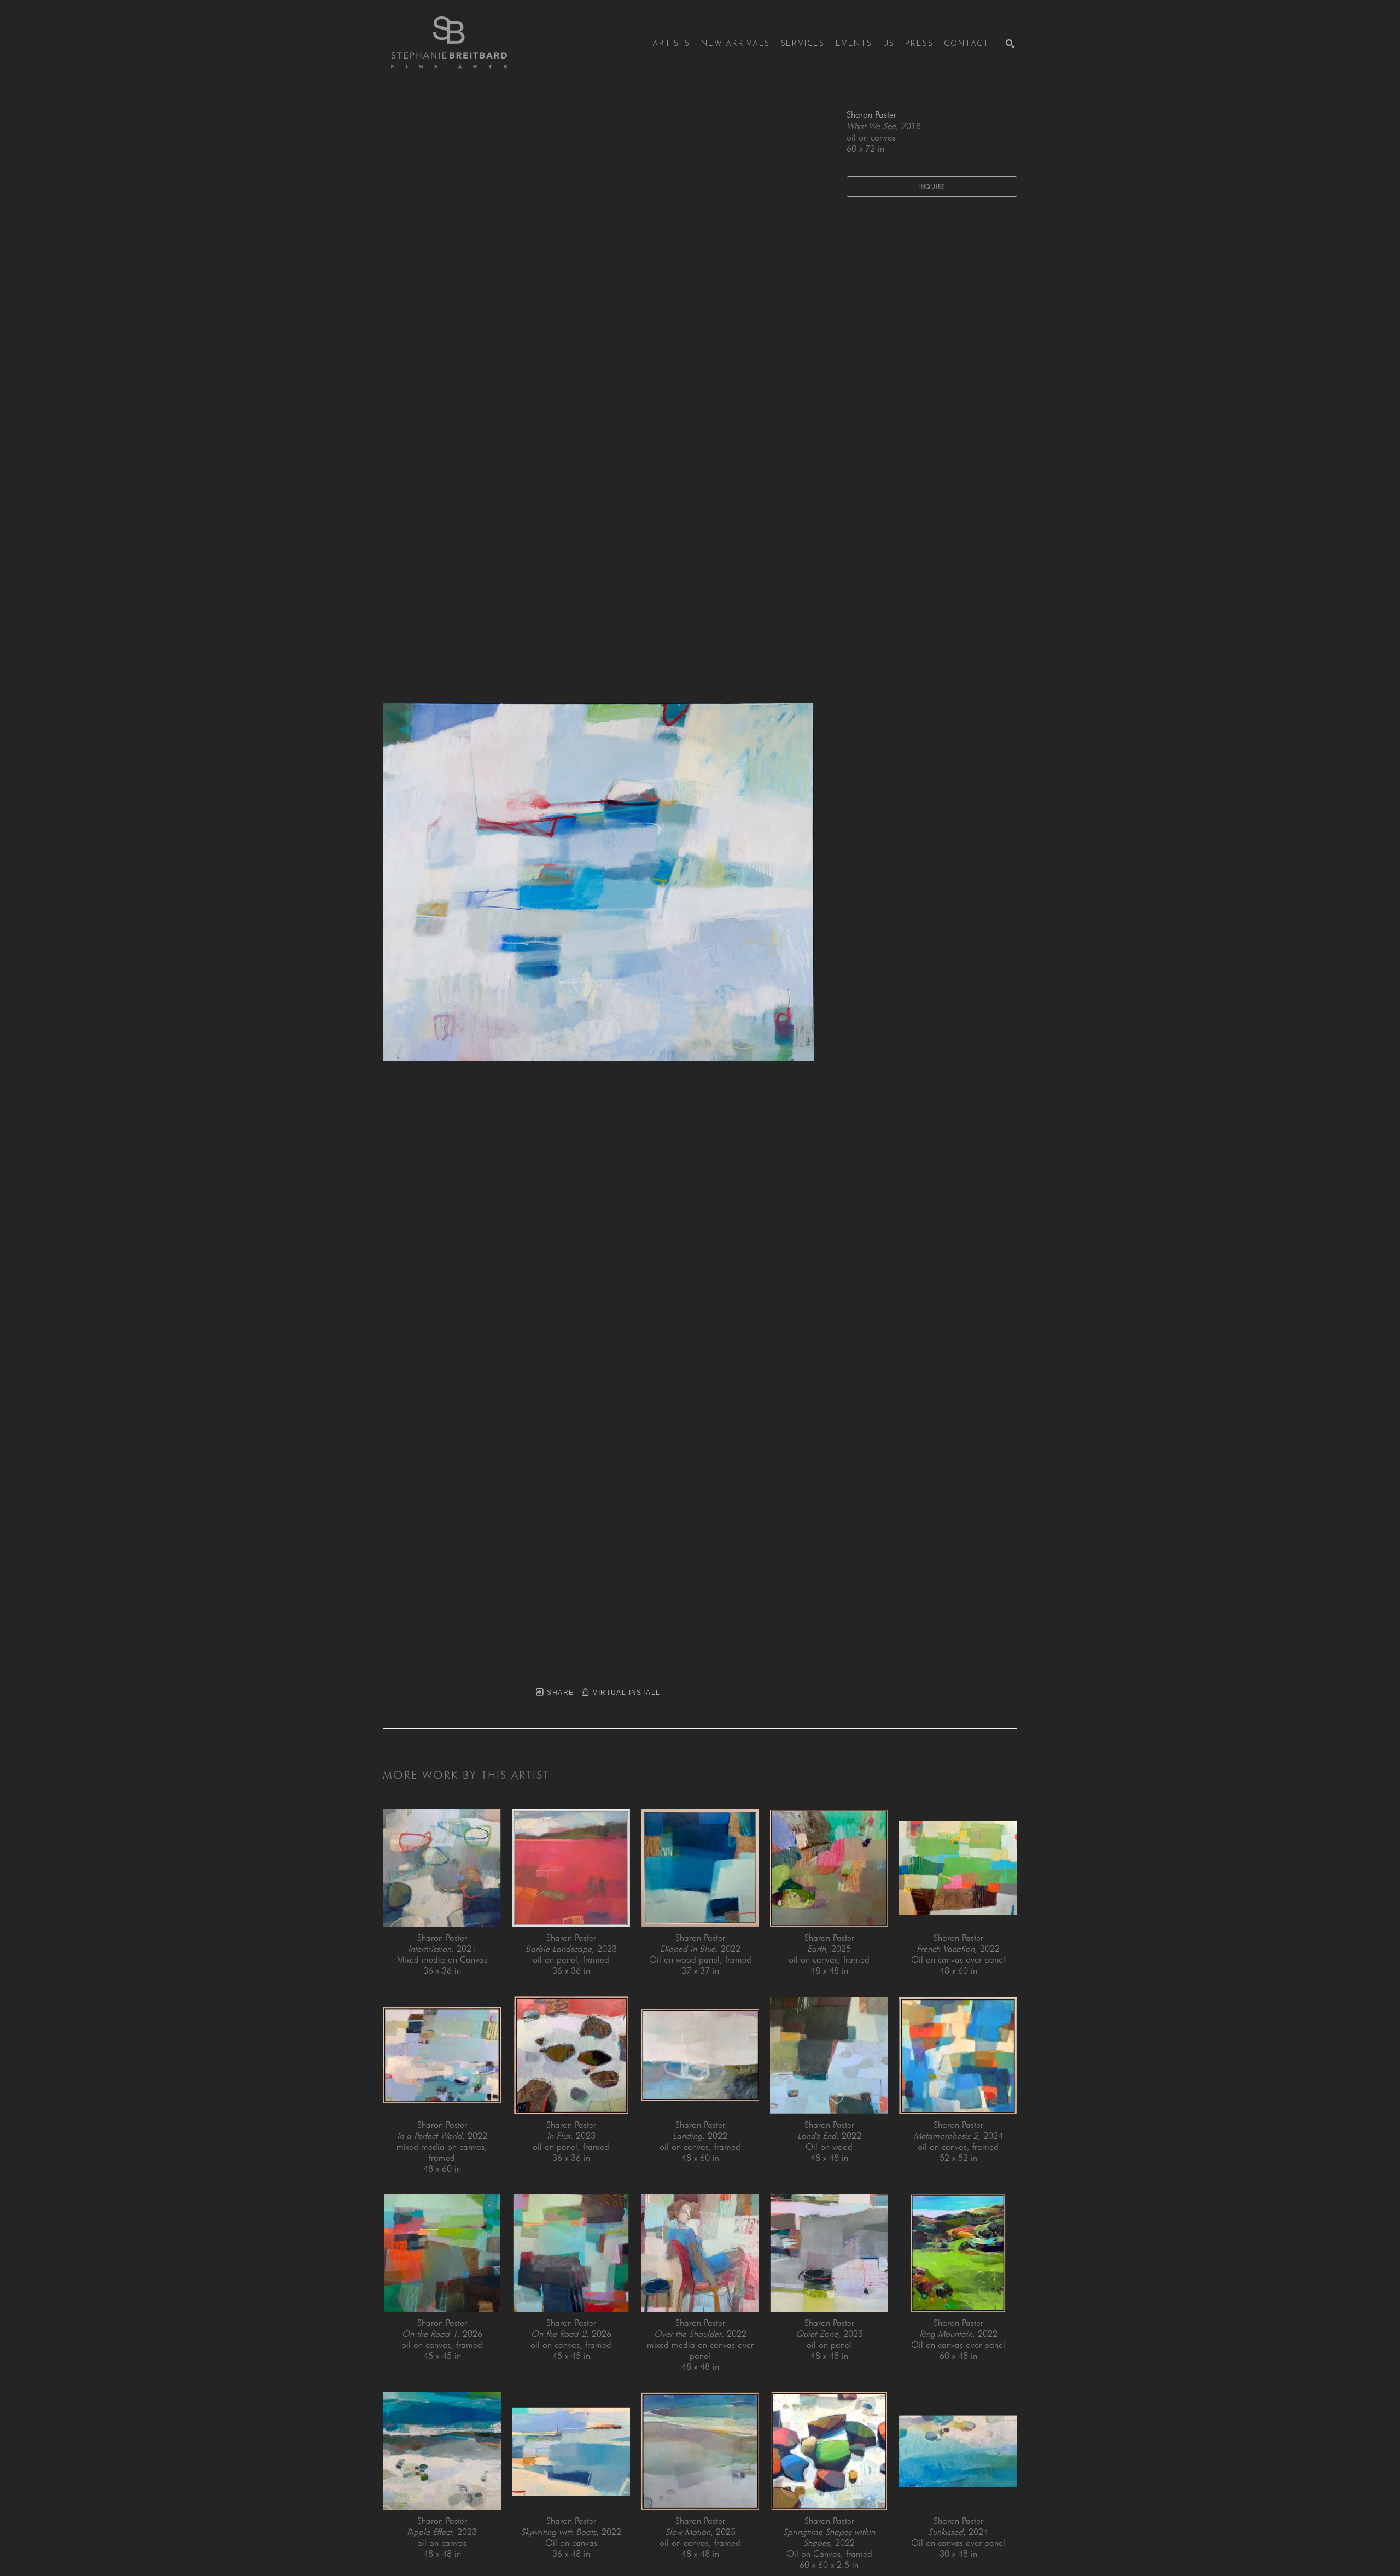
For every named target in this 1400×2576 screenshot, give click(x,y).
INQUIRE (932, 187)
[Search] (1010, 44)
